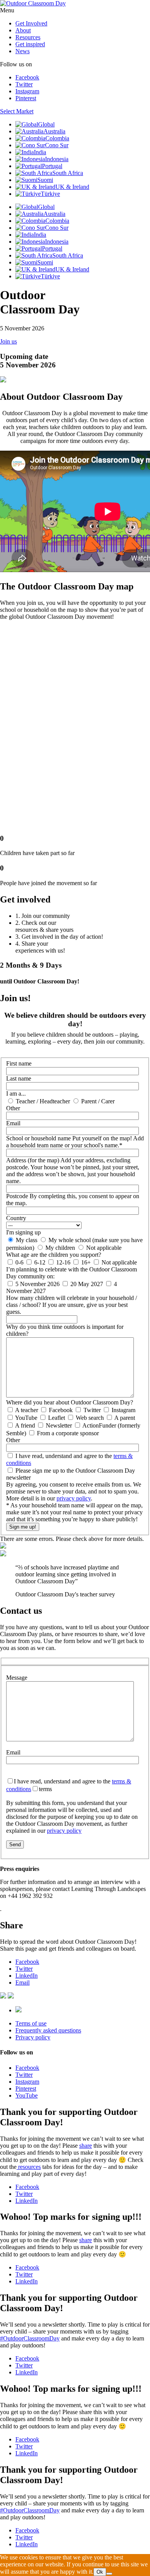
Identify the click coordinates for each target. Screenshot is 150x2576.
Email (13, 1123)
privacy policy (74, 1498)
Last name (19, 1078)
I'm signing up (23, 1232)
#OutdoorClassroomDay (30, 2338)
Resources (28, 37)
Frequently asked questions (48, 2030)
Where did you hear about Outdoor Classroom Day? (70, 1402)
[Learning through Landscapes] (18, 2010)
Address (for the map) (73, 1171)
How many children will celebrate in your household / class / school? (72, 1305)
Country (16, 1218)
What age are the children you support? (54, 1255)
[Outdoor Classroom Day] (33, 3)
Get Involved (31, 23)
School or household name (75, 1142)
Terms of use (31, 2023)
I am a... (16, 1094)
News (22, 51)
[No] (109, 2574)
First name (19, 1063)
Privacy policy (33, 2037)
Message (17, 1678)
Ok (100, 2572)
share (86, 2146)
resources (29, 2167)
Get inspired (30, 44)
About (23, 30)
